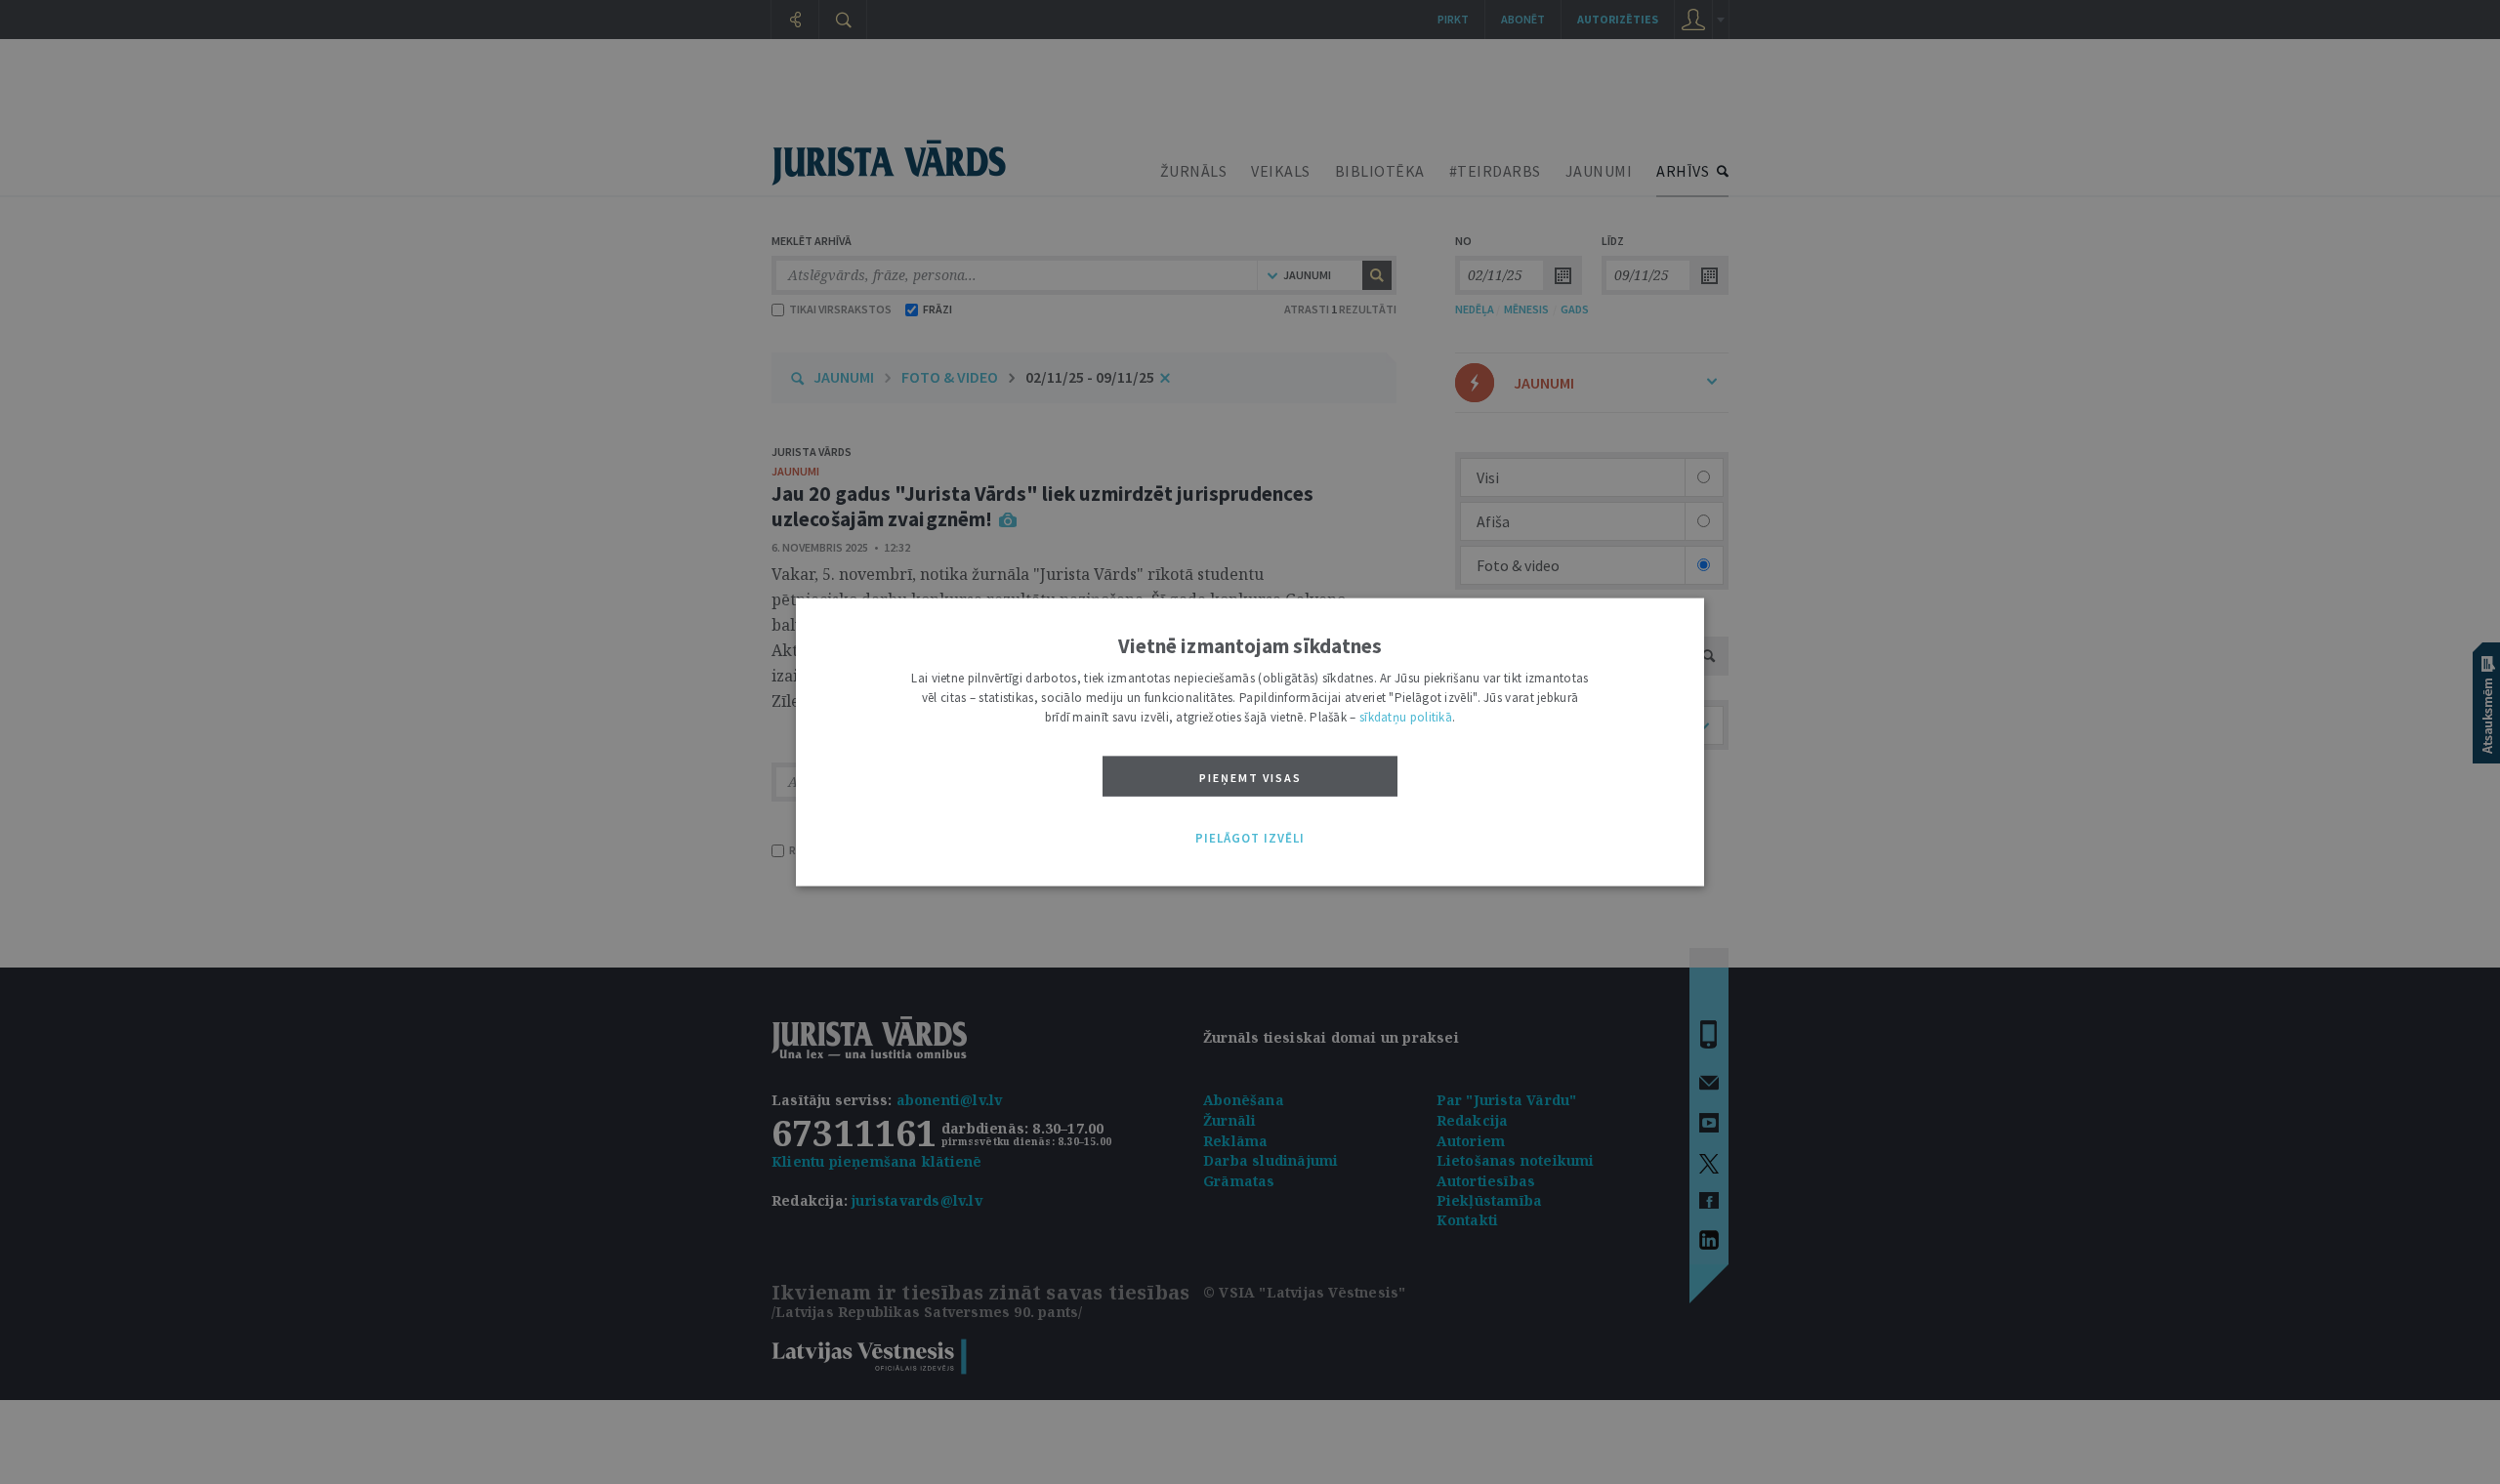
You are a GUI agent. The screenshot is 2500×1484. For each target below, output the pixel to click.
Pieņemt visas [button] (1250, 778)
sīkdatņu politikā (1406, 717)
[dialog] (1250, 742)
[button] (1250, 839)
